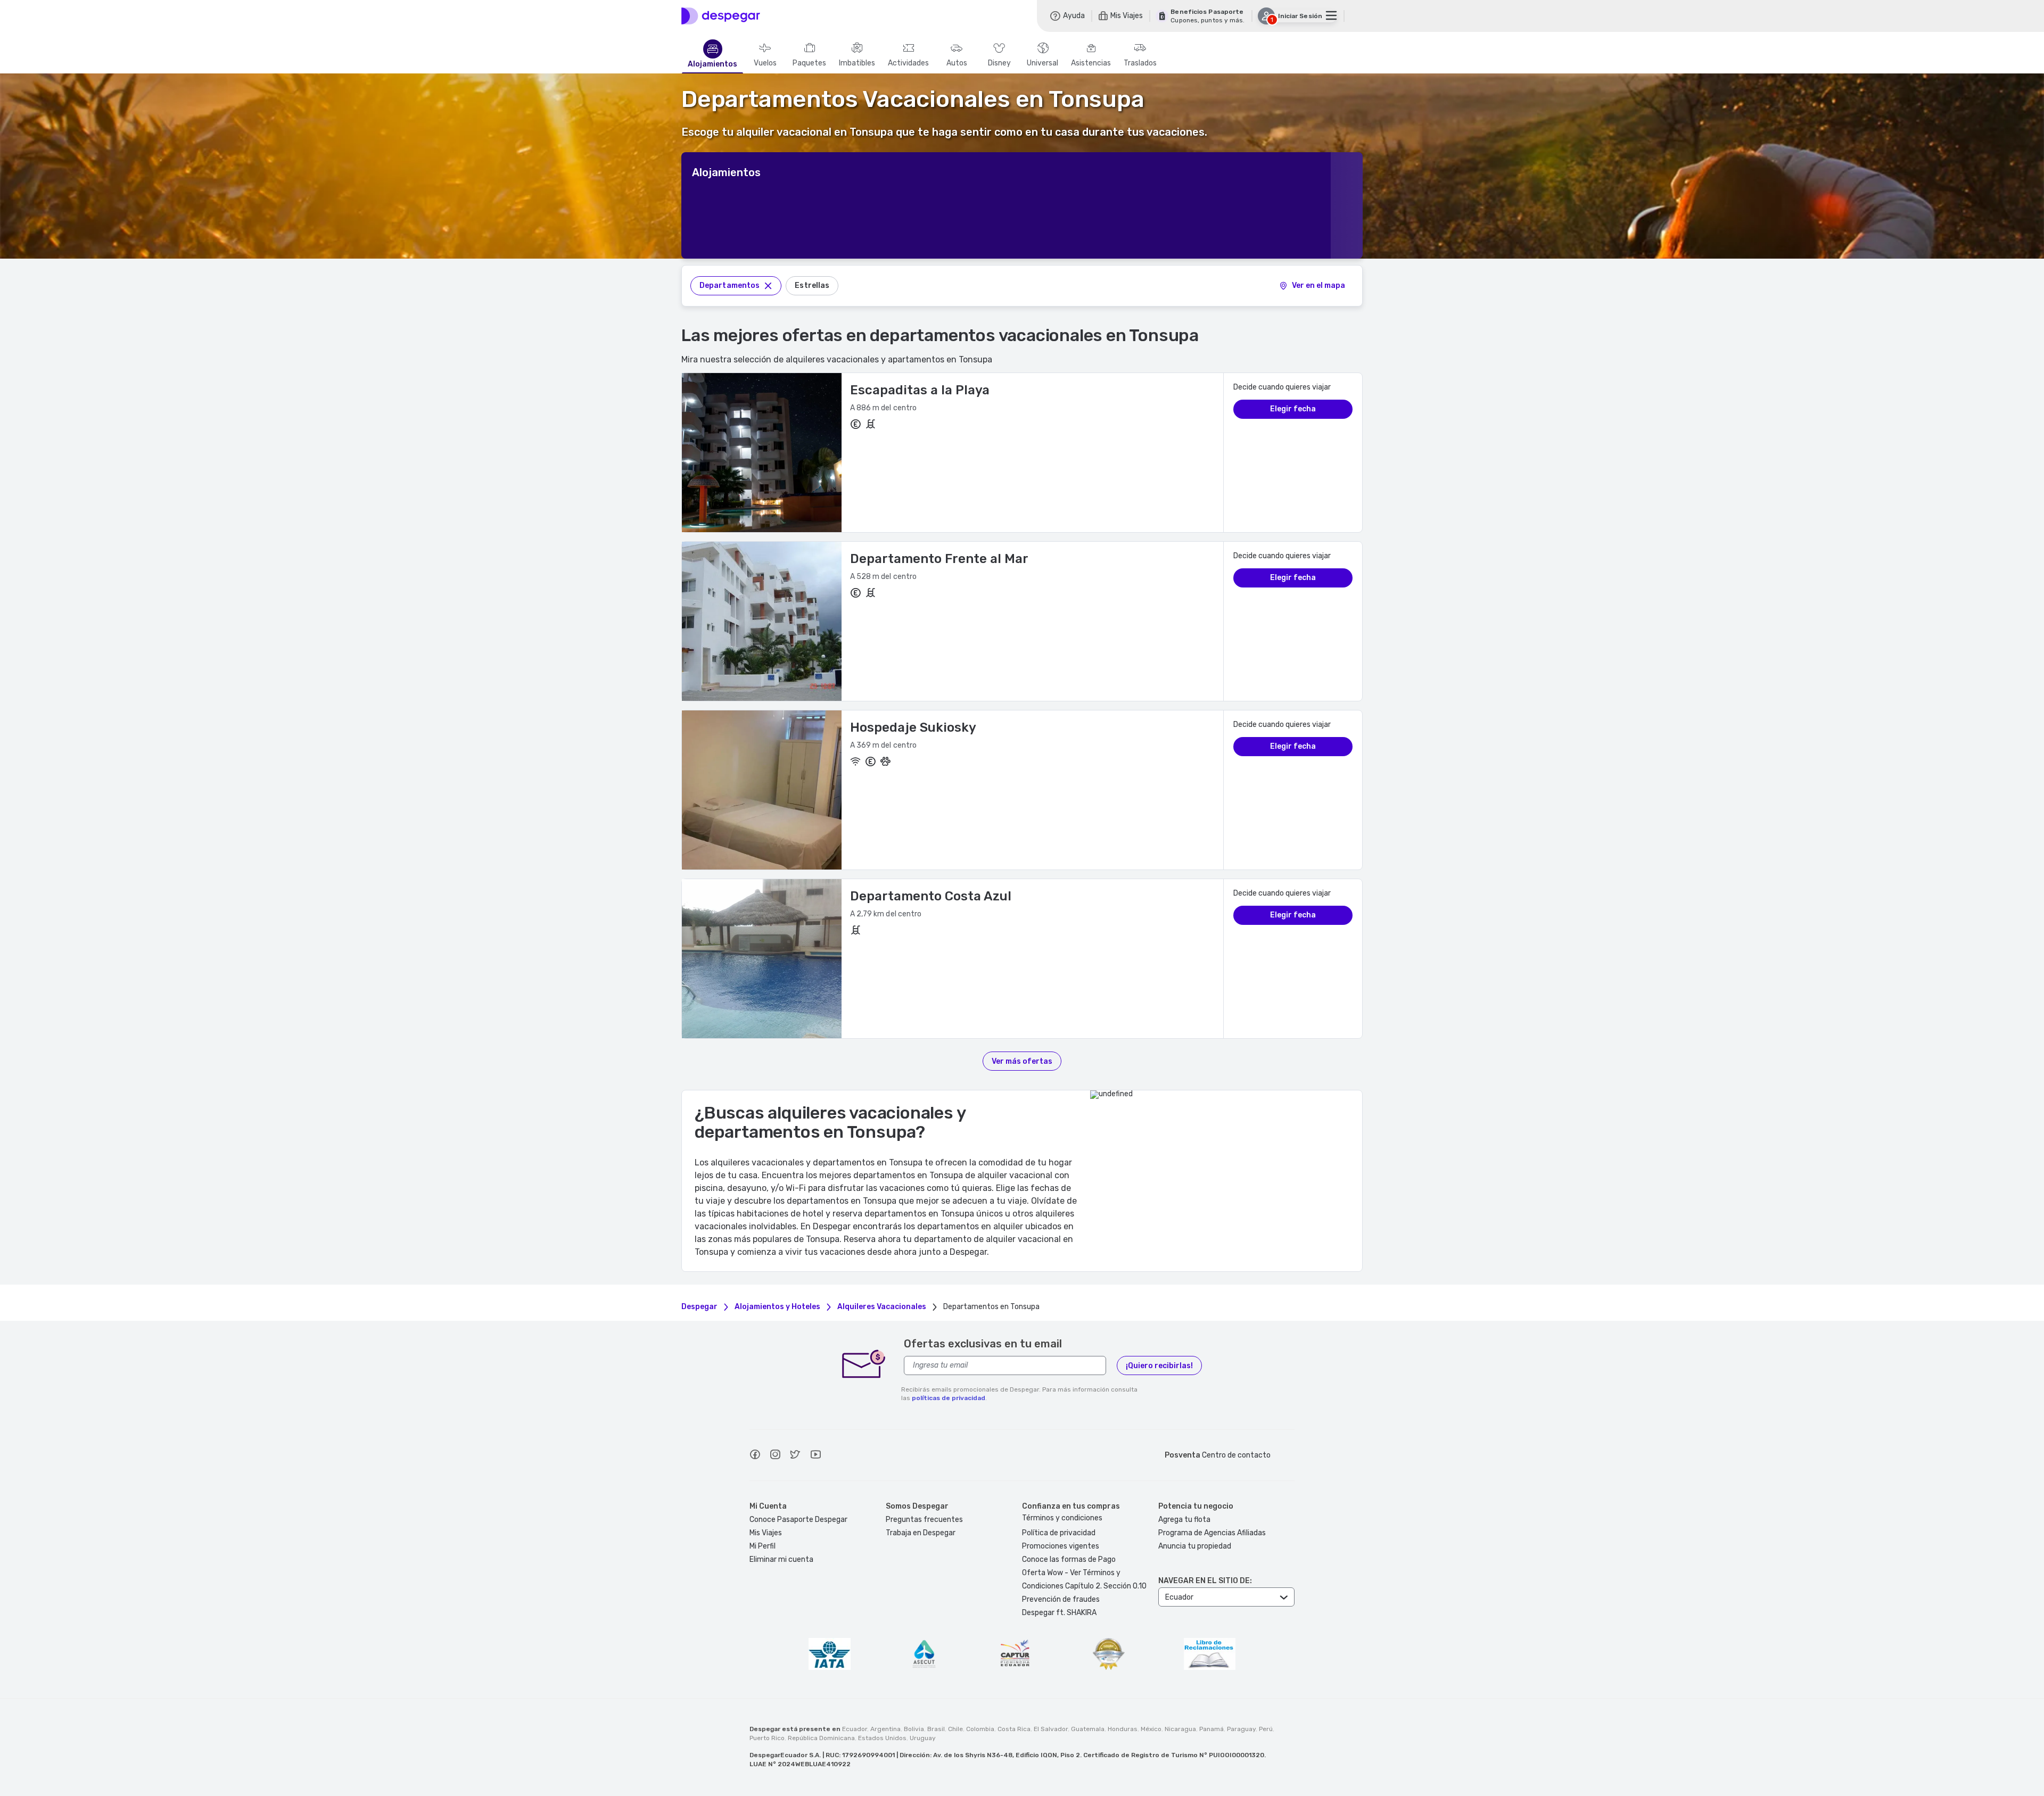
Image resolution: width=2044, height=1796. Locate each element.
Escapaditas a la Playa (920, 390)
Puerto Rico (767, 1738)
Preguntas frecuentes (924, 1520)
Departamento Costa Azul (931, 896)
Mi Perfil (763, 1546)
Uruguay (923, 1738)
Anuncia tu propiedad (1195, 1546)
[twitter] (795, 1456)
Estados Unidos (882, 1738)
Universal (1042, 63)
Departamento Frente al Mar (939, 559)
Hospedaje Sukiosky (913, 727)
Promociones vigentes (1061, 1546)
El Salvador (1051, 1729)
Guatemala (1088, 1729)
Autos (957, 63)
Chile (955, 1729)
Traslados (1140, 63)
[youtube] (815, 1456)
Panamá (1211, 1729)
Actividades (908, 63)
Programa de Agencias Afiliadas (1212, 1533)
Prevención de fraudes (1061, 1599)
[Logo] (721, 16)
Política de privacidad (1059, 1533)
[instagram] (775, 1456)
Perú (1266, 1729)
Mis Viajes (766, 1533)
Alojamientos (712, 64)
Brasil (936, 1729)
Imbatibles (857, 63)
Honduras (1123, 1729)
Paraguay (1241, 1729)
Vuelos (765, 63)
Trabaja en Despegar (921, 1533)
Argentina (885, 1729)
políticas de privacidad (949, 1398)
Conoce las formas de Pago (1069, 1559)
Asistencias (1091, 63)
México (1151, 1729)
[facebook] (755, 1456)
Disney (999, 63)
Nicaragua (1180, 1729)
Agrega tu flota (1184, 1520)
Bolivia (914, 1729)
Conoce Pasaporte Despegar (798, 1520)
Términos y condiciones (1062, 1518)
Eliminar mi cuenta (781, 1559)
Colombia (980, 1729)
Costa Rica (1014, 1729)
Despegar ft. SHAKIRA (1059, 1613)
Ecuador (855, 1729)
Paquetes (809, 63)
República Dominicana (821, 1738)
